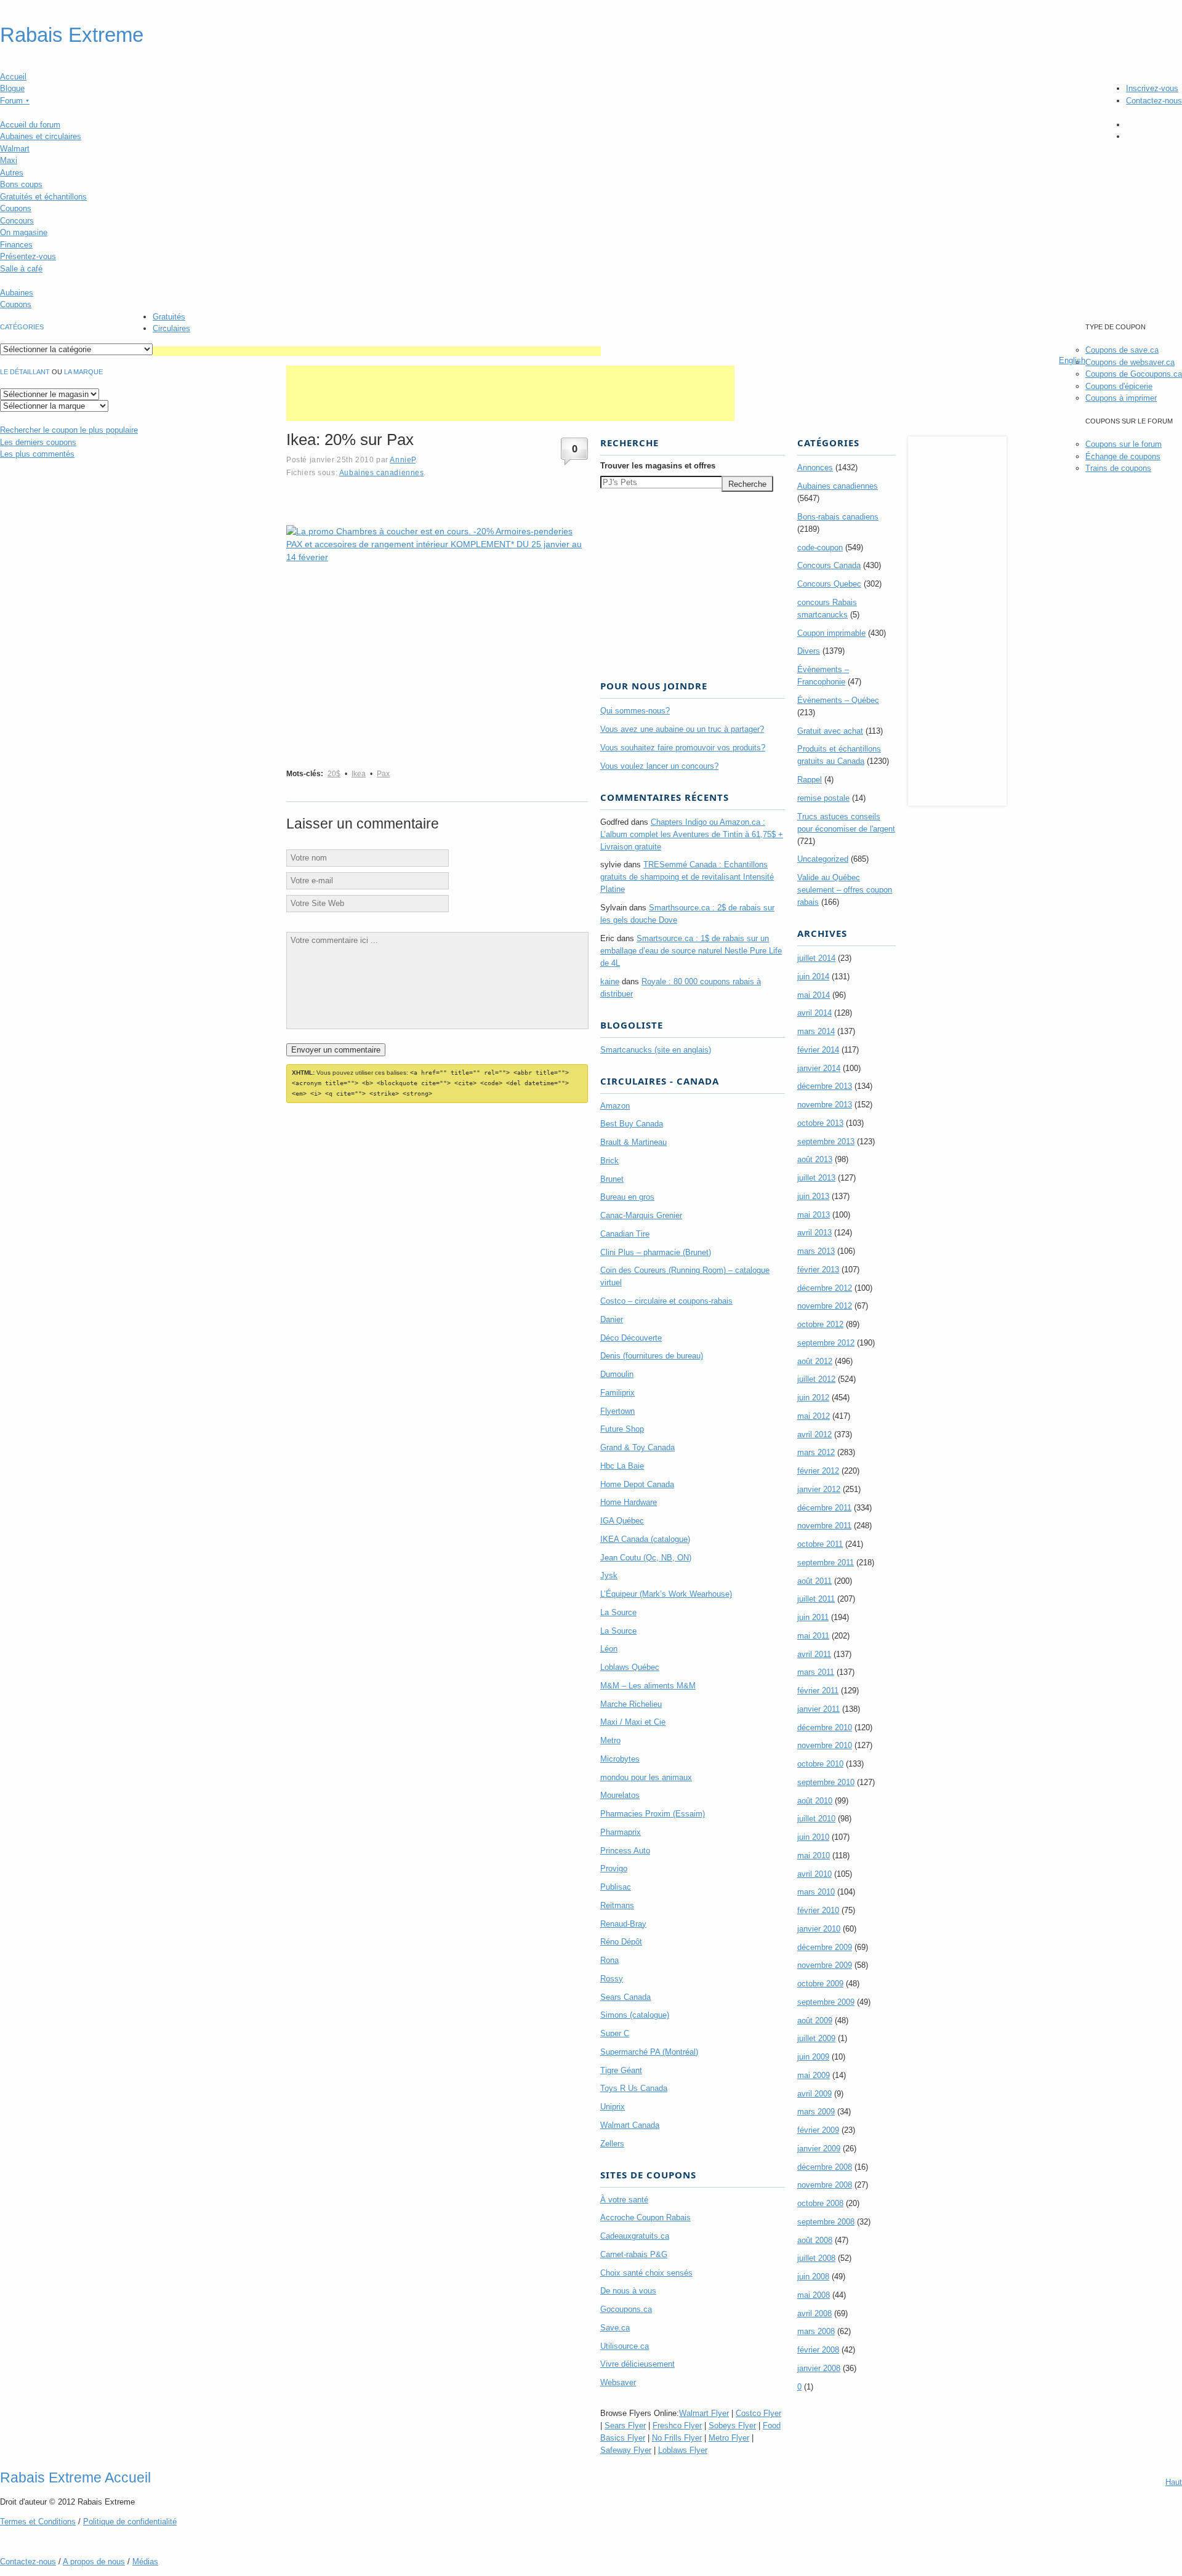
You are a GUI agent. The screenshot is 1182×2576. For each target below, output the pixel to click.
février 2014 (818, 1050)
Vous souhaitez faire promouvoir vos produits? (683, 748)
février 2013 (818, 1270)
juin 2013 (813, 1196)
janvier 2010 (819, 1929)
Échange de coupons (1123, 456)
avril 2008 (814, 2313)
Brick (609, 1161)
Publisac (616, 1887)
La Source (618, 1612)
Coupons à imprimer (1121, 398)
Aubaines (17, 293)
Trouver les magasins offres (658, 466)
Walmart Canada (630, 2125)
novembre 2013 (825, 1105)
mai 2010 (814, 1856)
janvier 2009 (819, 2149)
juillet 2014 (816, 958)
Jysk (609, 1575)
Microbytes (620, 1759)
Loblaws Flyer (683, 2450)
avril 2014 (814, 1013)
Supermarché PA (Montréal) (649, 2052)
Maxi (9, 160)
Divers (809, 651)
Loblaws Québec (630, 1667)
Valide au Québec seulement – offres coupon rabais (845, 890)
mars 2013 (816, 1251)
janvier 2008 (819, 2368)
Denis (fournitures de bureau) (652, 1356)
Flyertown (617, 1411)
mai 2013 (814, 1215)
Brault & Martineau (633, 1142)
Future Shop (622, 1429)
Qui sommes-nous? (635, 711)
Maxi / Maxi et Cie (633, 1722)
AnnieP (403, 459)
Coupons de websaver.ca (1130, 362)
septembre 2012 (826, 1343)
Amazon (615, 1106)
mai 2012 (814, 1416)
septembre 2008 (826, 2222)
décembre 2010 (825, 1727)
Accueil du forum (30, 125)
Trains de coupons (1118, 468)
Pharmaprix (621, 1832)
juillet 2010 (816, 1819)
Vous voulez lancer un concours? (659, 766)
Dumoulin (617, 1374)
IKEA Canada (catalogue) (645, 1539)
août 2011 (814, 1581)
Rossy (612, 1979)
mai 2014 (814, 995)
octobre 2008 (820, 2203)
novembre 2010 (825, 1745)
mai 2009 (814, 2075)
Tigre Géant (621, 2070)
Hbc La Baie (622, 1466)
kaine (610, 981)
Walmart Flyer (704, 2413)
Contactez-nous (1154, 101)
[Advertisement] (377, 351)
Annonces (815, 467)
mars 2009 (816, 2112)
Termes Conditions (38, 2522)
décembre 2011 (824, 1508)
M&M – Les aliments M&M (648, 1686)
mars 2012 (816, 1452)
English (1072, 360)
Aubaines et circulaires (41, 136)
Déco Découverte (631, 1338)
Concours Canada (829, 565)
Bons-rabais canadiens (838, 517)
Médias (145, 2562)
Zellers (612, 2144)
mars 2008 (816, 2331)
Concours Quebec (829, 584)
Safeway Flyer (626, 2450)
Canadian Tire (625, 1234)
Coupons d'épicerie (1119, 386)
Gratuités (169, 317)
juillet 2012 (816, 1379)
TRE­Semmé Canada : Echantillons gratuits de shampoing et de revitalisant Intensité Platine (687, 877)
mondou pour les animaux (646, 1777)
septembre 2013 (826, 1142)
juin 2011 (813, 1617)
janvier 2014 (819, 1068)
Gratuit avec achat (830, 731)
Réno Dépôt (621, 1942)
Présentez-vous (28, 256)
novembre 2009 (825, 1965)
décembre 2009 (825, 1947)
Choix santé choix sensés (646, 2273)
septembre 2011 (826, 1563)
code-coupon (820, 548)
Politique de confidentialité (130, 2522)
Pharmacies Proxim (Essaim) (653, 1814)
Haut (1174, 2482)
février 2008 (818, 2350)
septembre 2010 (826, 1782)
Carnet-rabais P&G (634, 2254)
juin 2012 (813, 1398)
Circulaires (171, 328)
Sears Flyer (625, 2426)
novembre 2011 (824, 1526)
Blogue (12, 88)
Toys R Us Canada (634, 2088)
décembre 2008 (825, 2167)
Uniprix (613, 2107)
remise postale (823, 798)
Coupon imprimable (831, 633)
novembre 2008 (825, 2185)
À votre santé (624, 2200)
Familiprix (617, 1393)
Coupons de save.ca (1122, 350)
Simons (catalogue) (635, 2015)
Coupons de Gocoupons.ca (1134, 374)
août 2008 (815, 2240)
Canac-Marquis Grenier (641, 1215)
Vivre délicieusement (637, 2364)
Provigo (614, 1868)
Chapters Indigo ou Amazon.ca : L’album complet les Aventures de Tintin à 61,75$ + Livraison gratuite (692, 834)
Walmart (15, 149)
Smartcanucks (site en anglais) (656, 1050)
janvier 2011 (818, 1709)
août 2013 (815, 1159)
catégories (22, 327)
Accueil (13, 77)
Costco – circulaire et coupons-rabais (666, 1301)
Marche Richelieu (631, 1704)
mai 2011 (813, 1636)
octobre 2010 (820, 1764)
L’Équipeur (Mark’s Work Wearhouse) (666, 1594)
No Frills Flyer (677, 2438)
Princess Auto (625, 1851)
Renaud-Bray (623, 1924)
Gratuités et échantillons (43, 197)
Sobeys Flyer (732, 2426)
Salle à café (21, 269)
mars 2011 (816, 1672)
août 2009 (815, 2020)
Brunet (612, 1179)
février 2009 (818, 2130)
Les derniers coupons (38, 442)
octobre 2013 (820, 1123)
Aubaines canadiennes (382, 472)
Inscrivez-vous (1152, 88)
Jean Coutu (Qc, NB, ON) (646, 1558)
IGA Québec (622, 1521)
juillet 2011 (816, 1599)
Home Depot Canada (637, 1484)
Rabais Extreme (72, 35)
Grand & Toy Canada (637, 1447)
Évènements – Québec (838, 700)
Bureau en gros (627, 1197)
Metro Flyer (729, 2438)
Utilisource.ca (625, 2346)
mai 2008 (814, 2295)
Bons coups (21, 184)
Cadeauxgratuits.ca (635, 2236)
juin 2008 (813, 2277)
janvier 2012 (819, 1489)
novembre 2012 (825, 1306)
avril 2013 (814, 1233)
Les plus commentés (37, 454)
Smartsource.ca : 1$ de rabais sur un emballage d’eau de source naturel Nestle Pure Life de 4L (691, 951)
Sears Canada (625, 1997)
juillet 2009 (816, 2038)
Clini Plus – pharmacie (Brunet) (656, 1252)
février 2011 (818, 1691)
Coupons (16, 208)
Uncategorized (823, 859)
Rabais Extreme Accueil (75, 2478)
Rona (609, 1960)
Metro (610, 1740)
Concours (17, 221)
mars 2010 (816, 1892)
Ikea (359, 774)
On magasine (24, 232)
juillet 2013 (816, 1178)
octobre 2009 (820, 1984)
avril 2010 (814, 1874)
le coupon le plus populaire (69, 430)
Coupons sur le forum (1124, 444)
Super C (615, 2033)
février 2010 (818, 1910)
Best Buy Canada (632, 1124)
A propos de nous (94, 2562)
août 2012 (815, 1361)
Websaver (618, 2382)
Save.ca (615, 2328)
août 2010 (815, 1801)
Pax (383, 774)
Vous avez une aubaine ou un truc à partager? (682, 729)
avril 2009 (814, 2094)
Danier (612, 1319)
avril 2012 (814, 1434)
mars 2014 (816, 1031)
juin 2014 (813, 977)
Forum (15, 101)
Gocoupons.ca (626, 2309)
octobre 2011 (820, 1544)
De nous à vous (628, 2291)
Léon (609, 1649)
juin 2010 (813, 1837)
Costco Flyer (758, 2413)
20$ (334, 774)
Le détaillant (25, 372)
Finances (16, 245)
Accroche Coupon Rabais (645, 2217)
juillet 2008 (816, 2258)
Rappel (810, 780)
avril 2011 (814, 1654)
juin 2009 (813, 2057)
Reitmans (617, 1905)
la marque (83, 372)
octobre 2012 (820, 1324)
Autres (12, 173)
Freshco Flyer (677, 2426)
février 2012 (818, 1471)
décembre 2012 (825, 1288)
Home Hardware (629, 1502)
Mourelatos (620, 1795)
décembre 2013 (825, 1086)
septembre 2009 (826, 2002)
